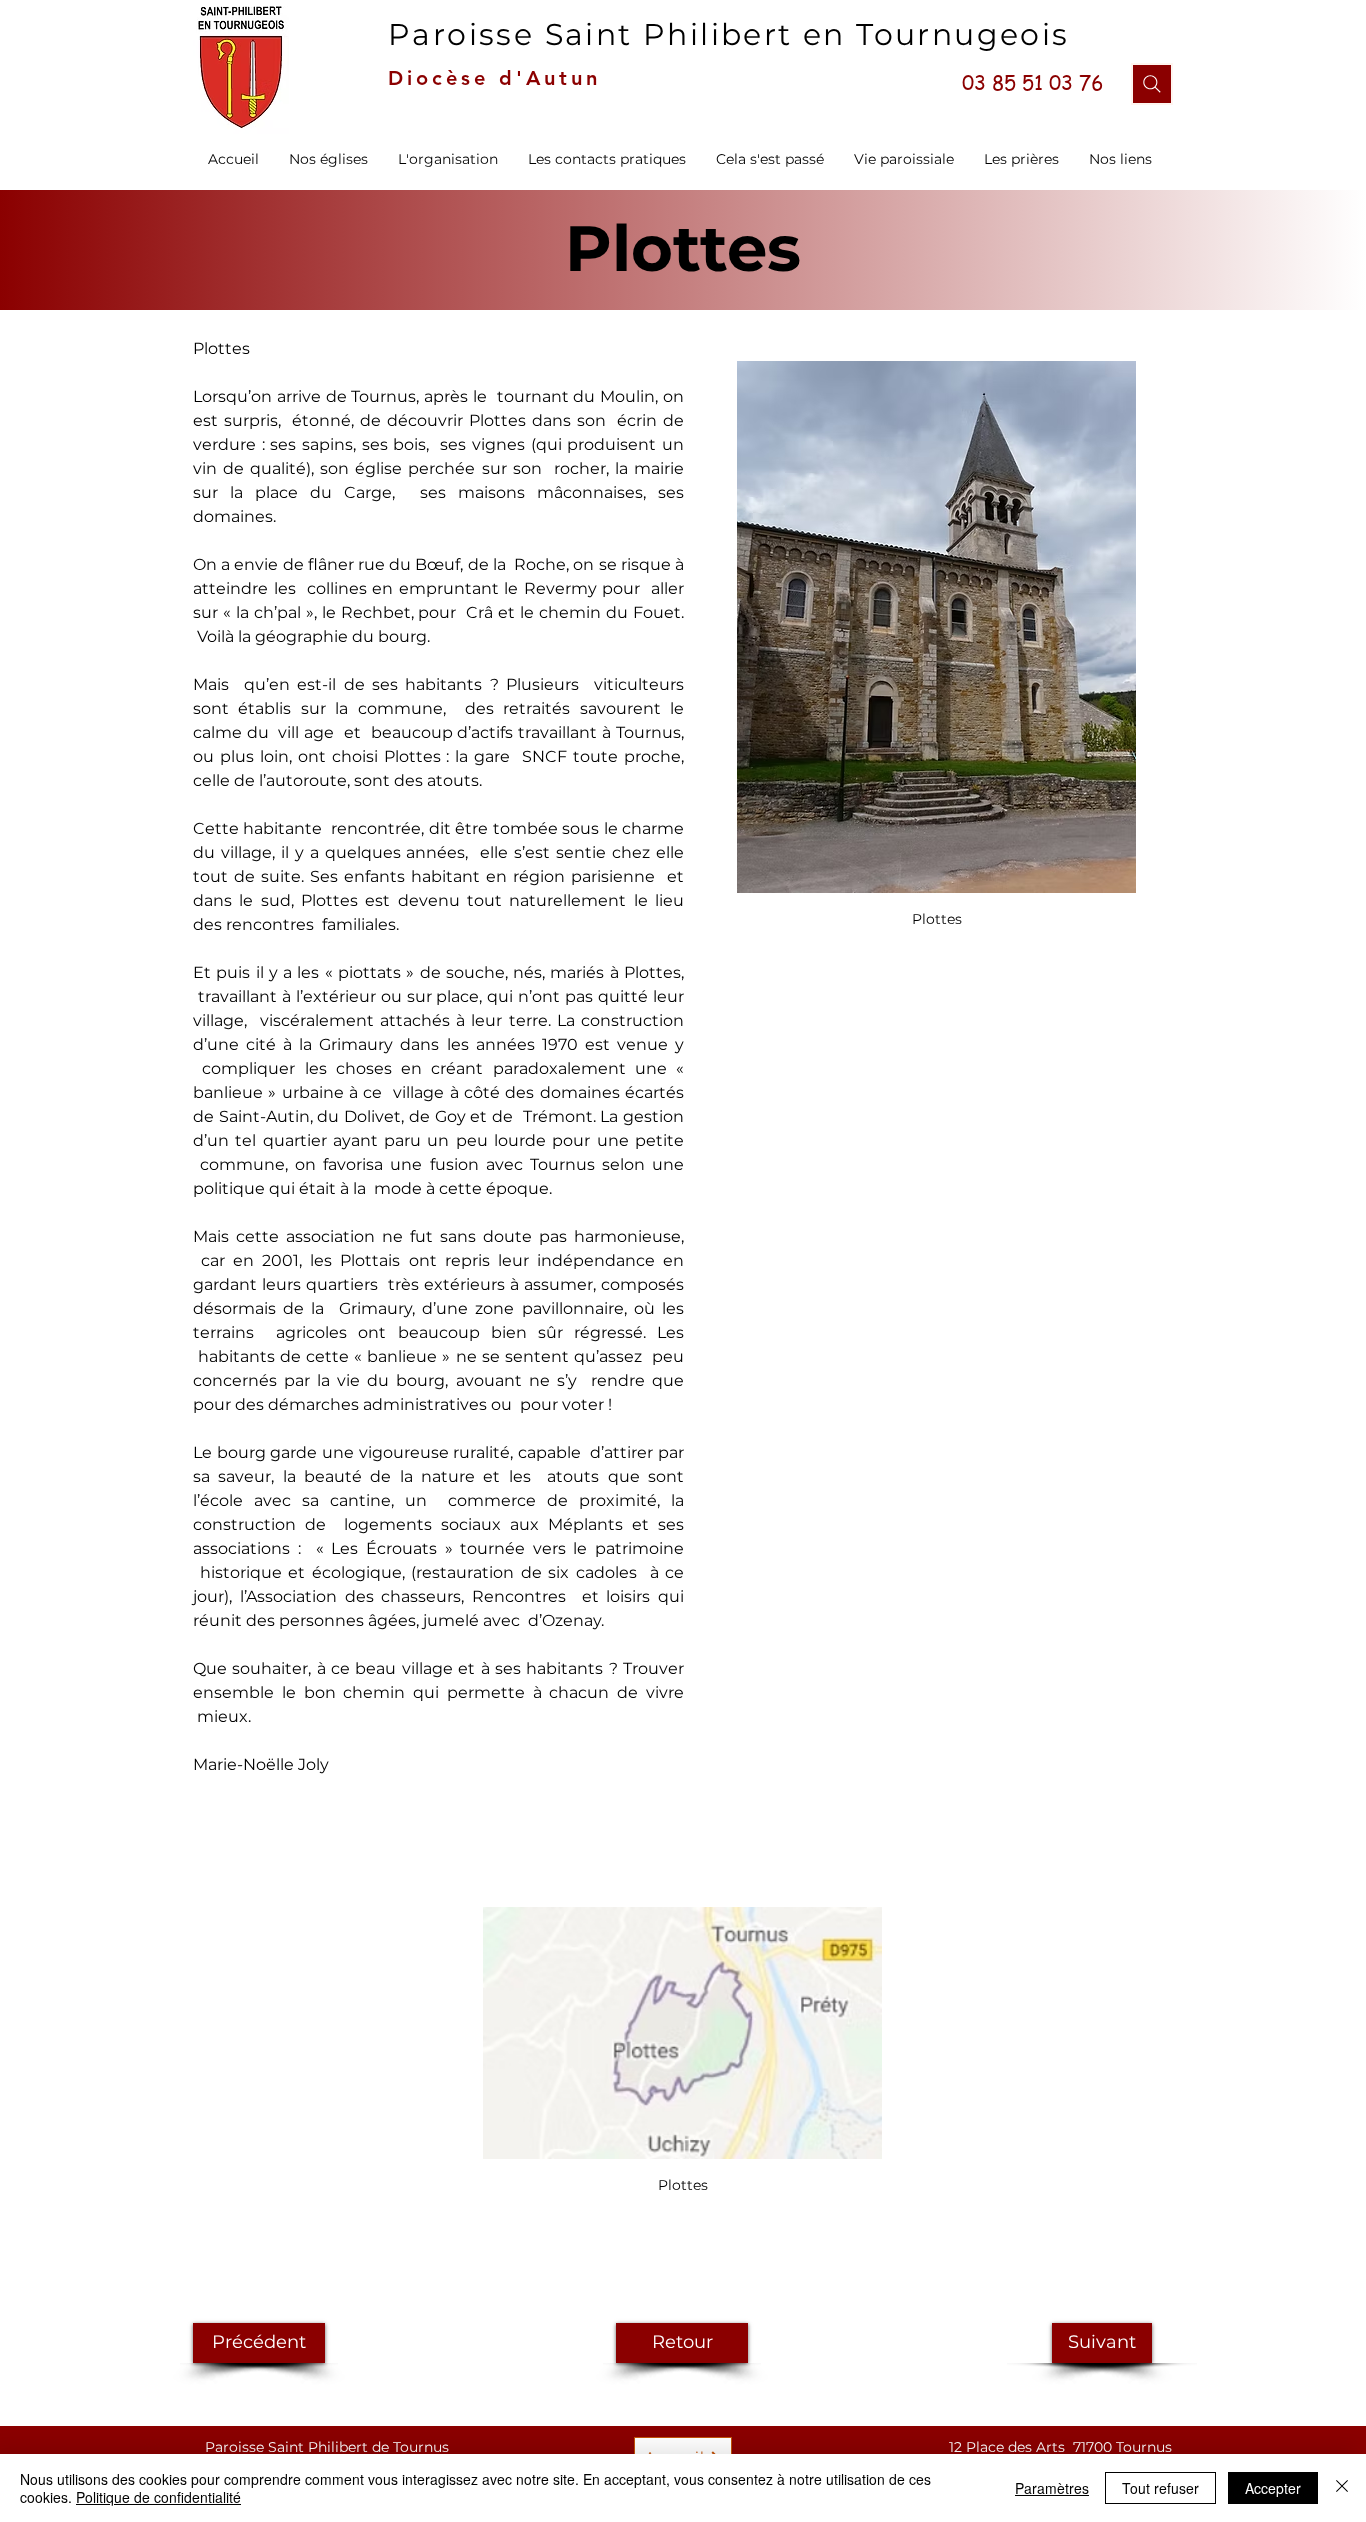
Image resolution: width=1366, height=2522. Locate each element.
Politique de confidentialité (158, 2497)
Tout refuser (1160, 2488)
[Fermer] (1342, 2488)
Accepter (1273, 2488)
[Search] (1152, 84)
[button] (448, 159)
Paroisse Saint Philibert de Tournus (327, 2447)
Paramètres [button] (1052, 2488)
